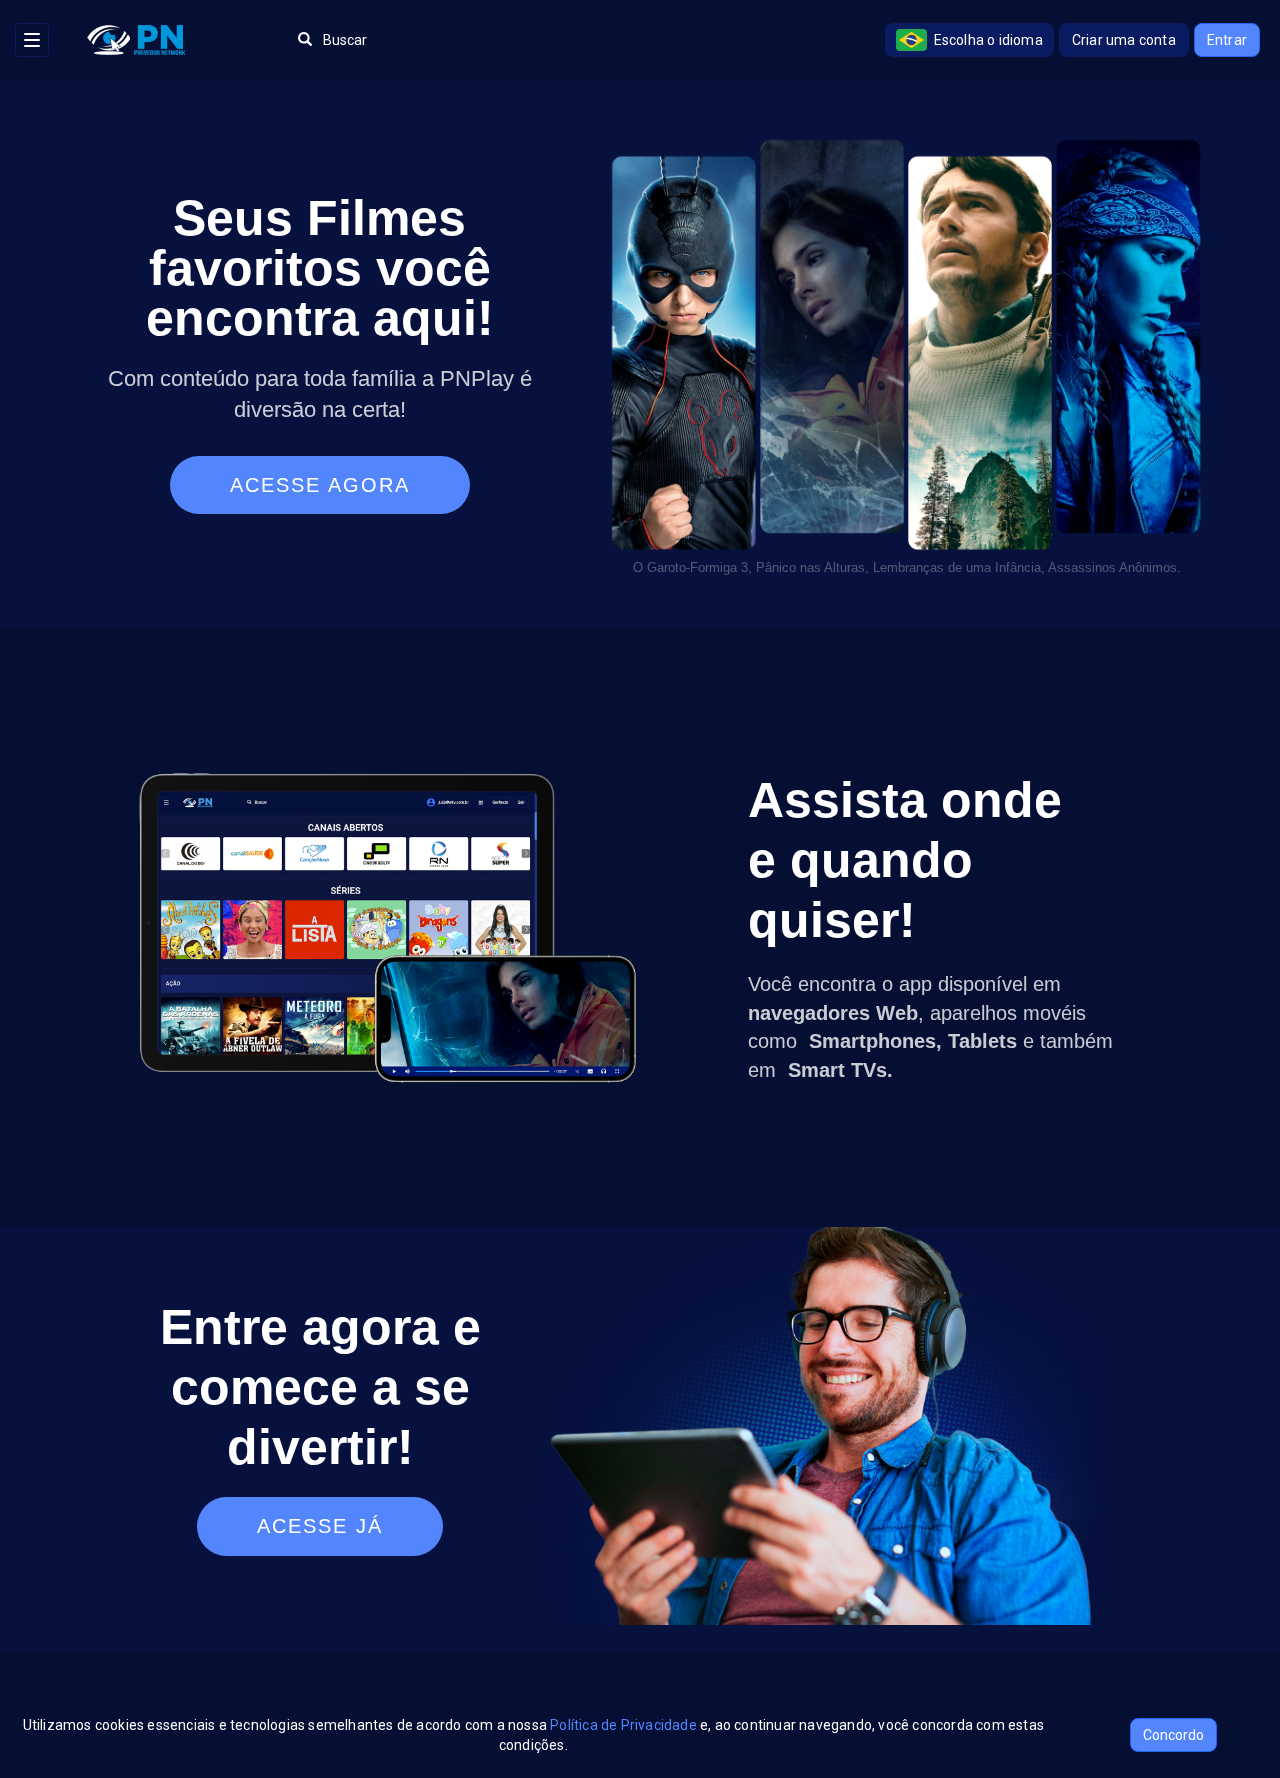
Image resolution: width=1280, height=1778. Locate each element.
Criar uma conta (1124, 40)
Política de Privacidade (623, 1725)
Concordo (1173, 1735)
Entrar (1227, 40)
